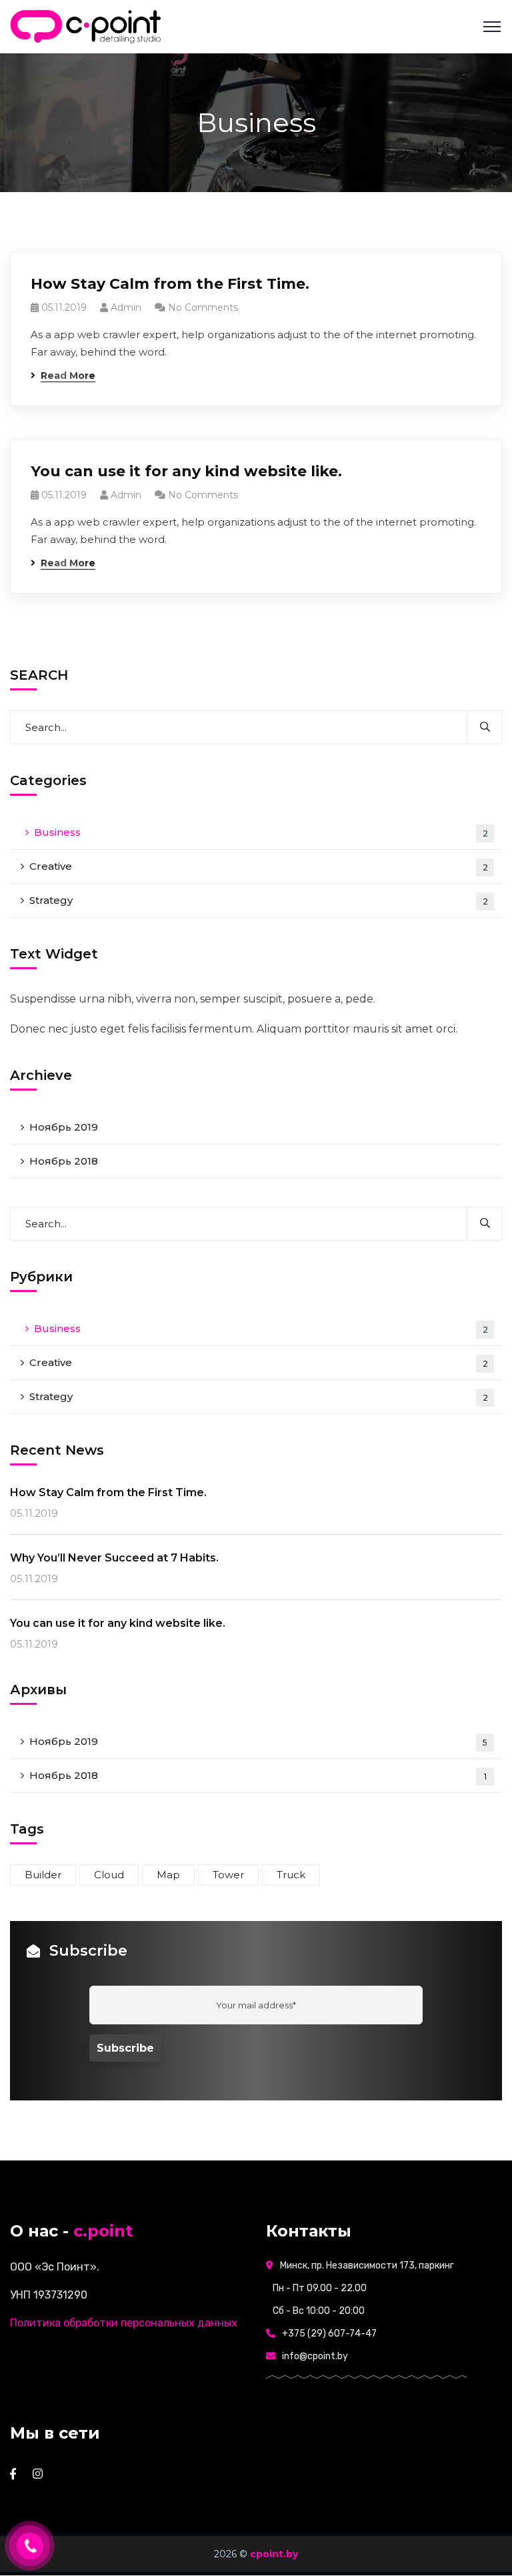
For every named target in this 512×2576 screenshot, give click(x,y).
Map (168, 1875)
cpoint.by (274, 2554)
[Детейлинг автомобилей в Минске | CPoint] (87, 26)
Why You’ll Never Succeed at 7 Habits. (114, 1558)
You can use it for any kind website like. (186, 471)
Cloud (109, 1875)
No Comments (203, 307)
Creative (259, 866)
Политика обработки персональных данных (124, 2323)
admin (126, 307)
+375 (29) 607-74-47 (329, 2334)
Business (261, 832)
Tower (228, 1875)
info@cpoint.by (315, 2356)
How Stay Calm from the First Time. (170, 284)
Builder (43, 1875)
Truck (291, 1875)
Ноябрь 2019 (64, 1127)
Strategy (259, 900)
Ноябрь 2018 (64, 1161)
